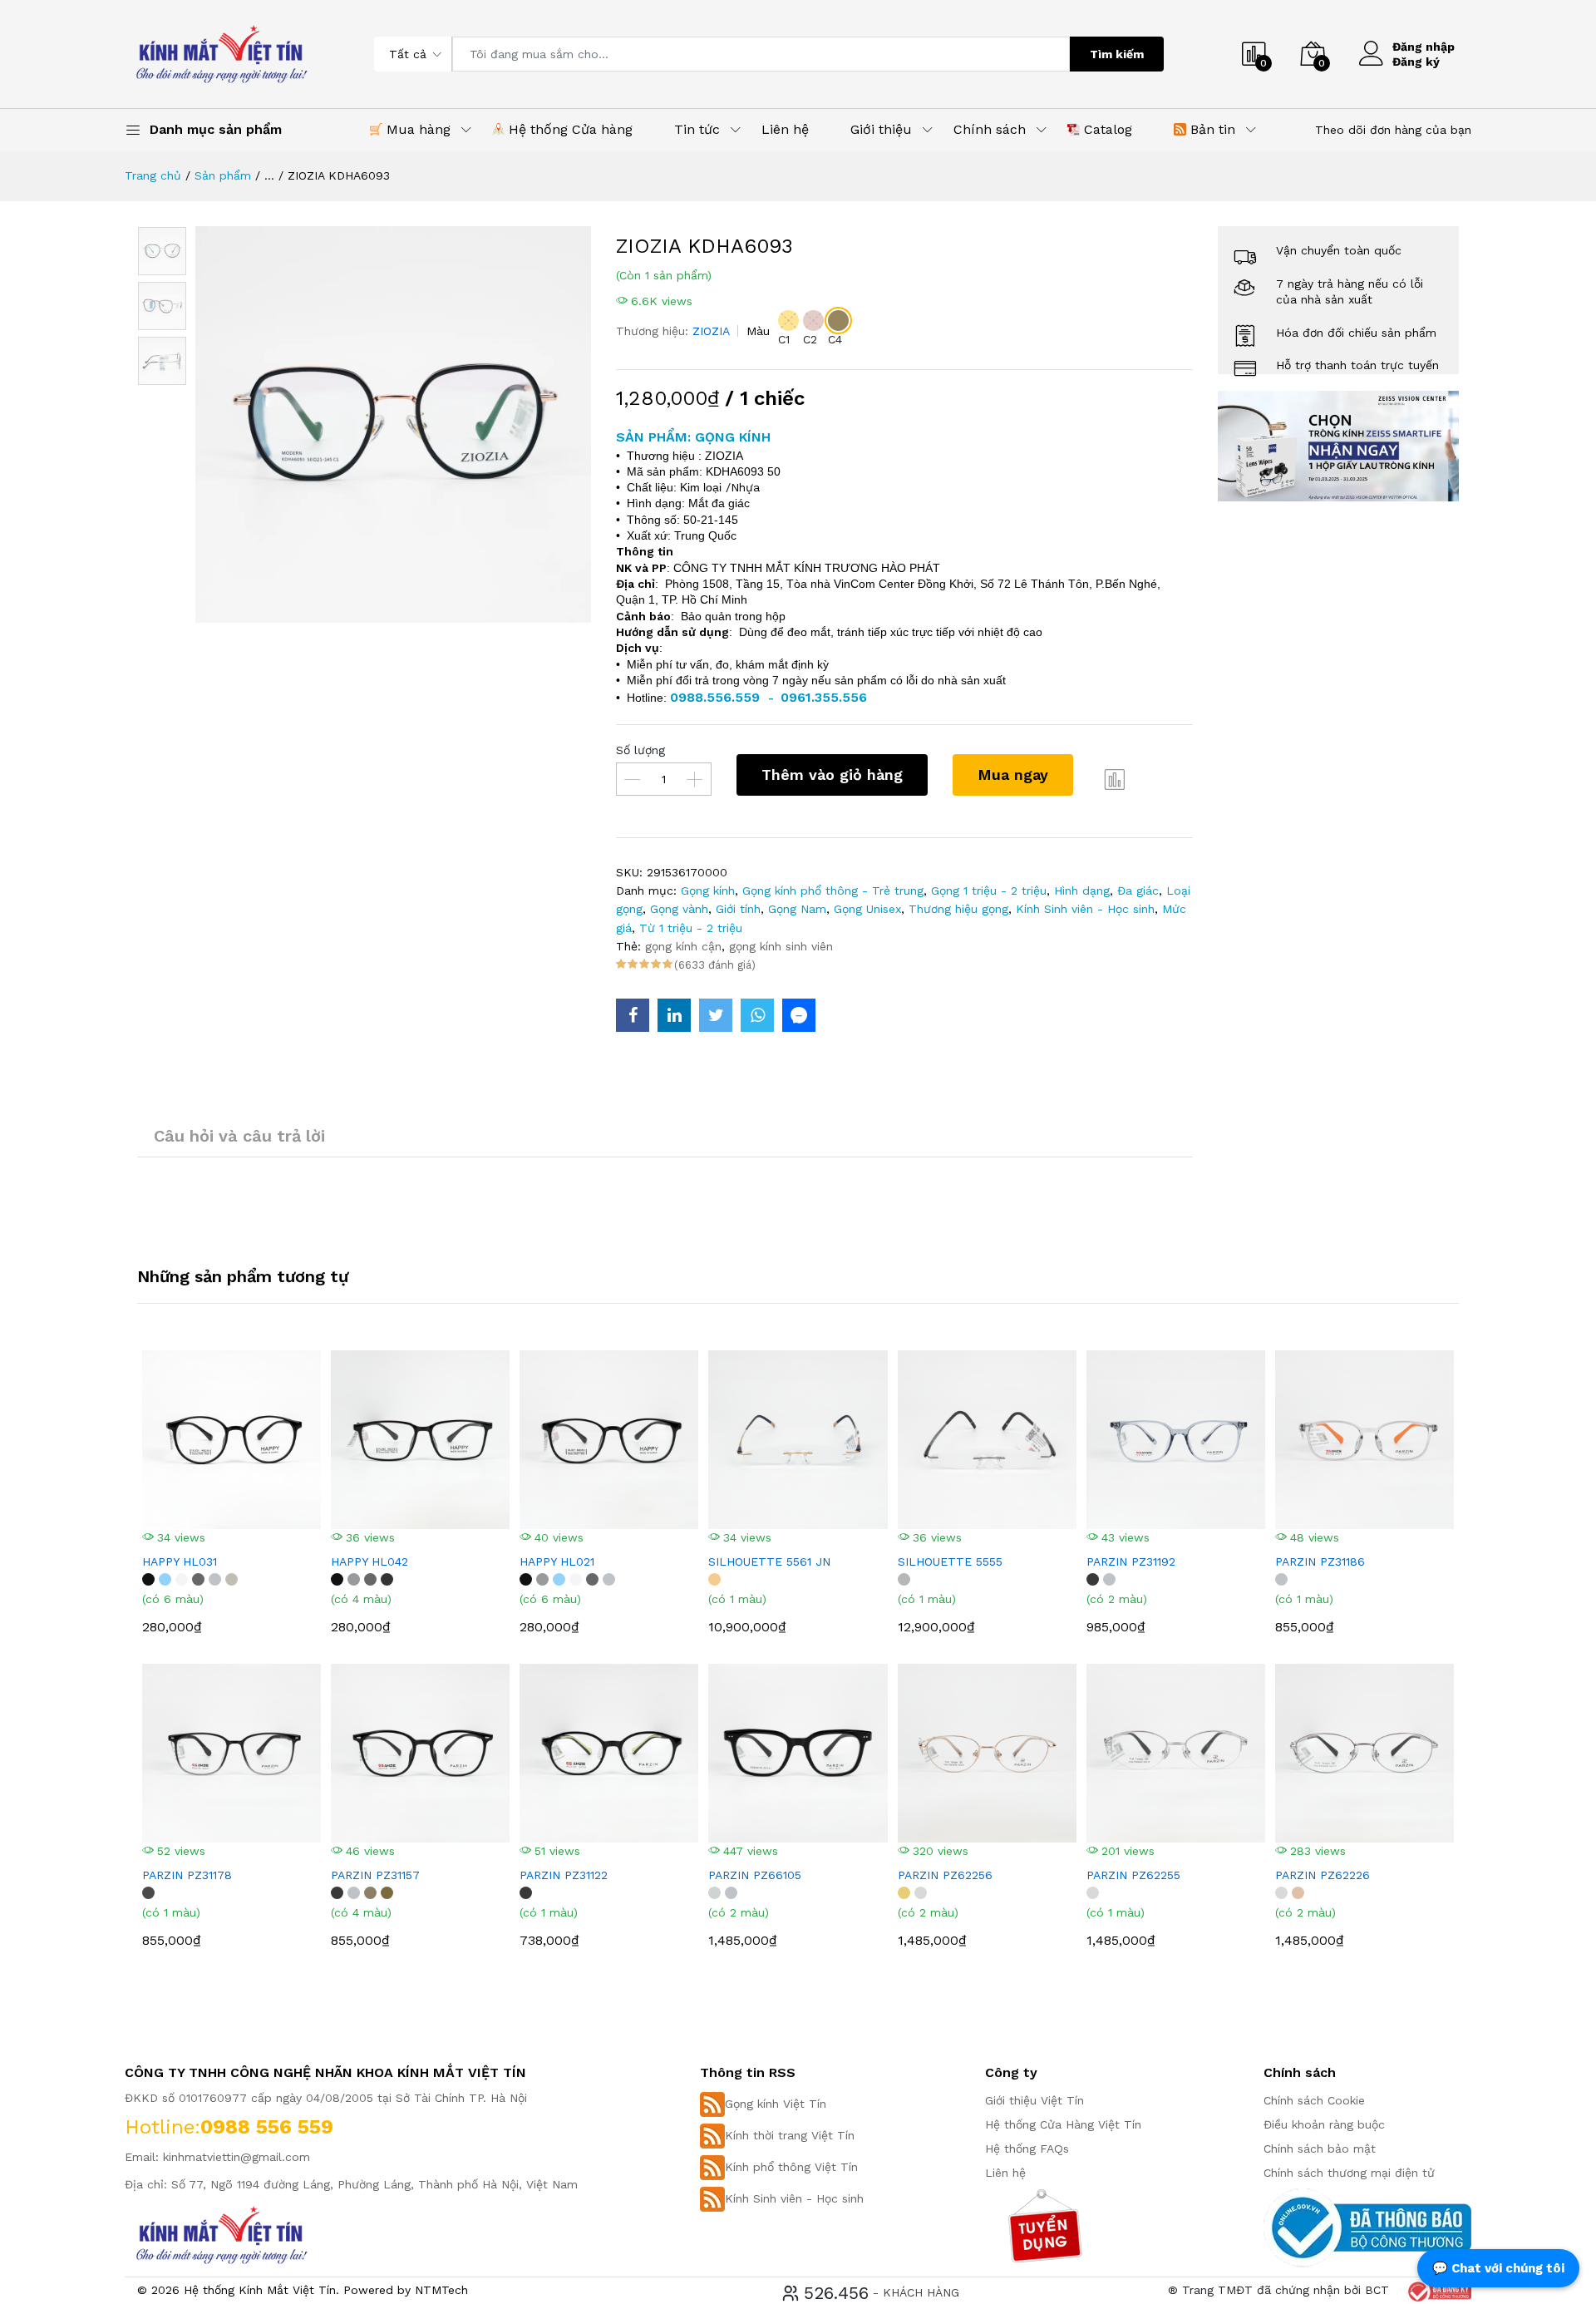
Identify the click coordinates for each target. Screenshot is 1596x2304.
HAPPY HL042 (369, 1561)
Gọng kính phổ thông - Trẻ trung (833, 891)
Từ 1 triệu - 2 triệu (691, 928)
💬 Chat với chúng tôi (1498, 2268)
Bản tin (1211, 129)
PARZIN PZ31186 (1320, 1561)
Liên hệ (785, 129)
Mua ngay (1013, 775)
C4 (835, 339)
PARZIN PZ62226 (1323, 1875)
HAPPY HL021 (557, 1561)
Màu (758, 331)
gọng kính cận (683, 946)
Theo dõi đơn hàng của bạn (1393, 130)
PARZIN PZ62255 (1133, 1875)
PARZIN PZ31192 (1131, 1561)
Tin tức (697, 129)
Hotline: (163, 2127)
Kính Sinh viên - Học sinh (1085, 909)
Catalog (1106, 129)
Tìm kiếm (1117, 54)
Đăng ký (1416, 62)
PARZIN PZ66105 (755, 1875)
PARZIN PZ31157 (375, 1875)
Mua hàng (416, 129)
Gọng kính (708, 891)
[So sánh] (1115, 779)
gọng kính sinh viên (781, 946)
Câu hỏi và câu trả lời (239, 1136)
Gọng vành (679, 909)
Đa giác (1138, 891)
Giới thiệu (881, 129)
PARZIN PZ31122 (564, 1875)
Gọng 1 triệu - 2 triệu (989, 891)
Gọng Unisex (867, 909)
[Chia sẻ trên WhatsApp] (757, 1015)
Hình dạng (1082, 891)
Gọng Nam (797, 909)
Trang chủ (153, 175)
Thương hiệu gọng (958, 909)
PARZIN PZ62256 (945, 1875)
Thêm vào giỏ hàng (832, 775)
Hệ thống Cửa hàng (569, 129)
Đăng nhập (1424, 47)
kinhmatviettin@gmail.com (236, 2157)
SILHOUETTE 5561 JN (769, 1561)
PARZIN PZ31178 (187, 1875)
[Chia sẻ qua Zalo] (799, 1015)
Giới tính (738, 909)
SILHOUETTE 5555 (950, 1561)
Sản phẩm (223, 175)
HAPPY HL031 (180, 1561)
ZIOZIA (711, 331)
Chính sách (990, 129)
